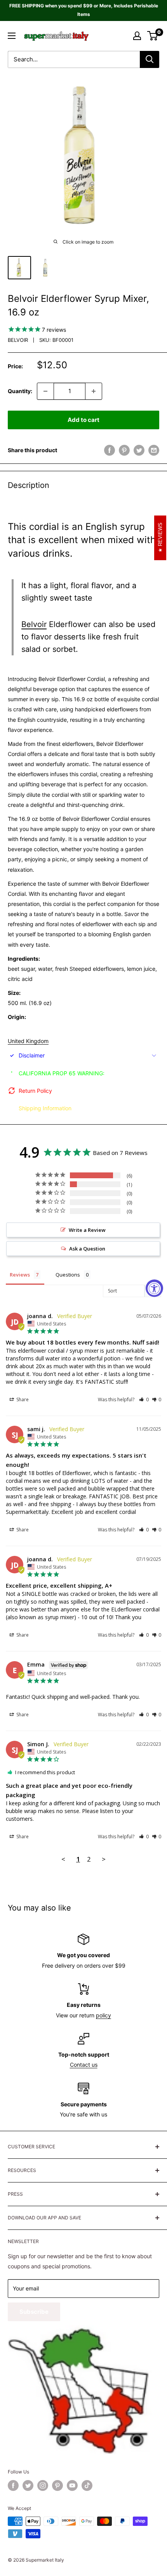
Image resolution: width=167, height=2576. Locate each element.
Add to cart (83, 420)
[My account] (137, 36)
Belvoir (18, 340)
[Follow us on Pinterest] (57, 2485)
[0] (153, 36)
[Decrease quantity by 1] (45, 391)
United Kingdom (28, 1041)
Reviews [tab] (20, 1275)
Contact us (84, 2065)
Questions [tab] (68, 1275)
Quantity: (20, 391)
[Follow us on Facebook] (13, 2485)
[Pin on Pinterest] (124, 450)
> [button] (104, 1859)
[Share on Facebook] (110, 450)
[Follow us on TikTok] (87, 2485)
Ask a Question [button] (87, 1249)
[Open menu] (12, 36)
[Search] (150, 59)
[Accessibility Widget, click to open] (154, 1288)
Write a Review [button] (87, 1230)
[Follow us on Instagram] (43, 2485)
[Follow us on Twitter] (28, 2485)
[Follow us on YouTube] (72, 2485)
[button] (144, 1399)
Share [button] (22, 1399)
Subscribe (34, 2312)
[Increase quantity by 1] (94, 391)
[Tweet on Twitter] (139, 450)
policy (104, 2015)
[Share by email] (154, 450)
